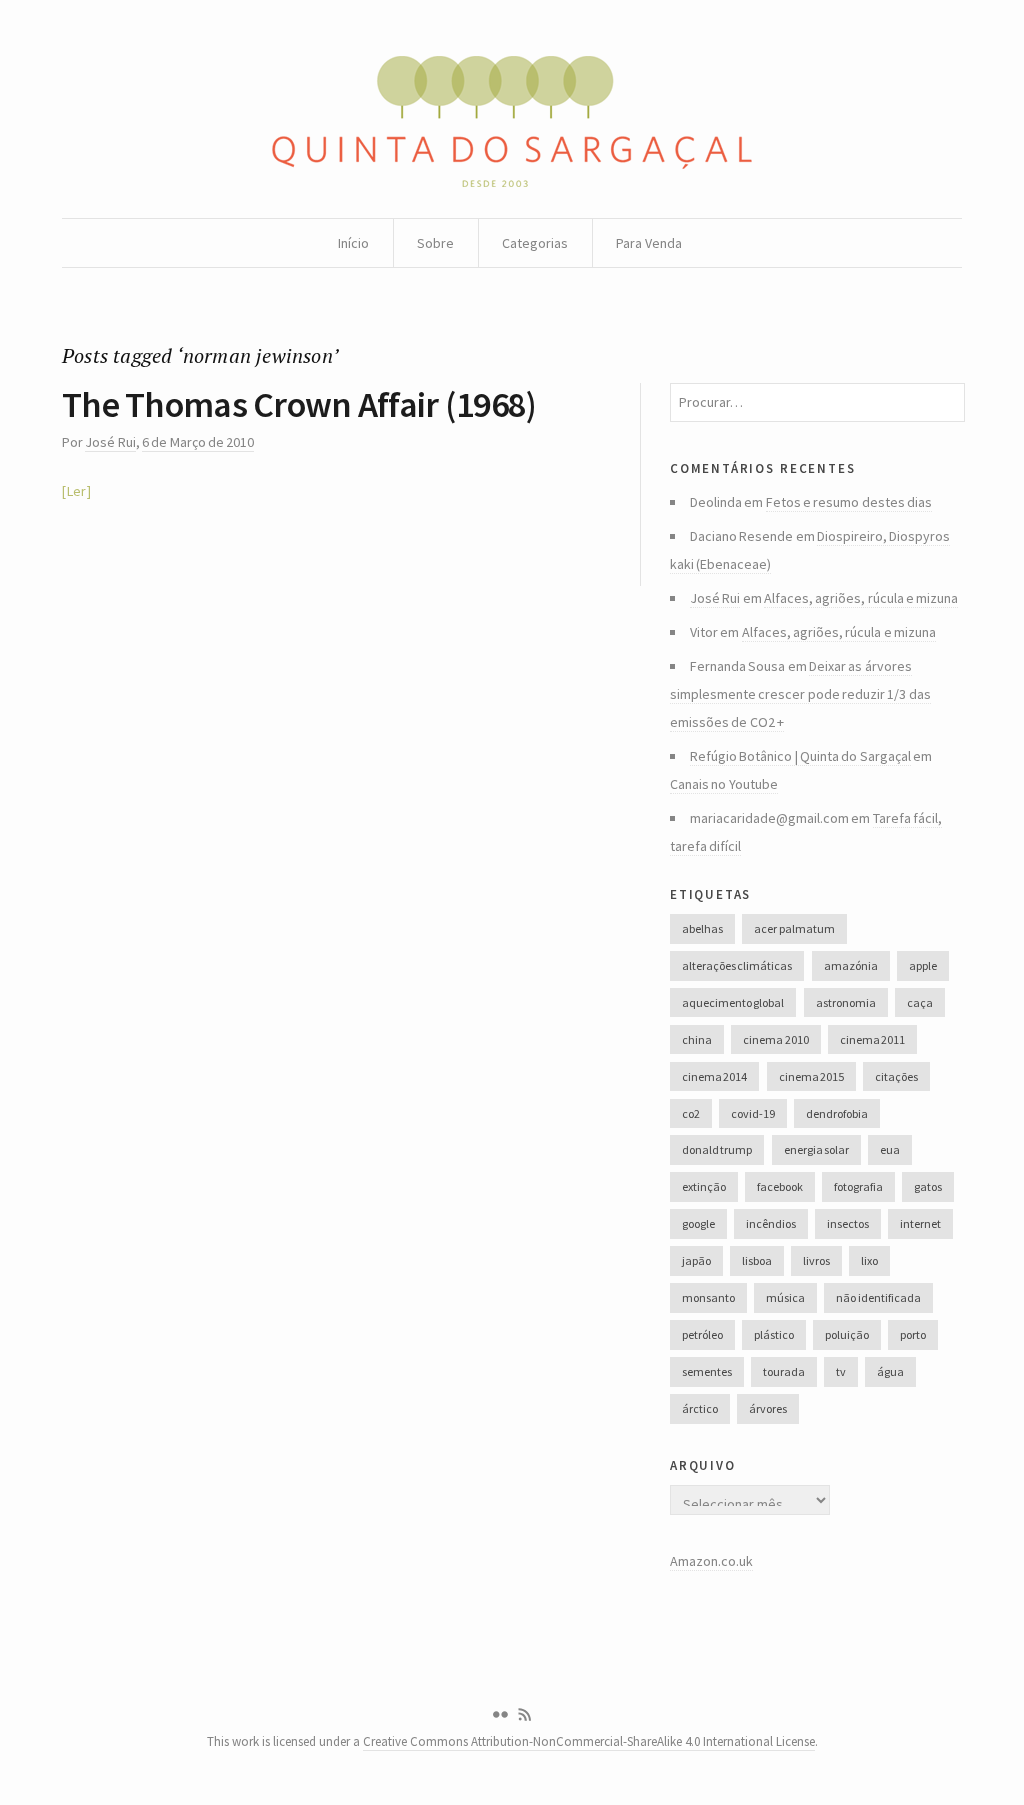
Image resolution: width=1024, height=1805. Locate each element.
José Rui (110, 442)
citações (896, 1076)
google (698, 1223)
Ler (76, 491)
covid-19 (753, 1113)
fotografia (858, 1186)
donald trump (717, 1149)
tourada (784, 1371)
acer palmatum (794, 928)
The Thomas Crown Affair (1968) (299, 404)
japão (696, 1260)
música (785, 1297)
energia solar (816, 1149)
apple (923, 965)
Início (353, 243)
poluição (847, 1334)
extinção (704, 1186)
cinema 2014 (714, 1076)
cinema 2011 (872, 1039)
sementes (707, 1371)
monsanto (708, 1297)
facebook (780, 1186)
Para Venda (649, 243)
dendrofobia (837, 1113)
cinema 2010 (775, 1039)
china (697, 1039)
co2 (691, 1113)
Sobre (435, 243)
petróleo (702, 1334)
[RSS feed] (525, 1715)
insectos (848, 1223)
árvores (768, 1408)
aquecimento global (733, 1002)
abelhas (702, 928)
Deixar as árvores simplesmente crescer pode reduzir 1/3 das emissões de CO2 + (800, 694)
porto (913, 1334)
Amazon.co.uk (711, 1561)
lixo (869, 1260)
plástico (774, 1334)
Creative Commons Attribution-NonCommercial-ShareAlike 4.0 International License (589, 1741)
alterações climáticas (737, 965)
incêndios (771, 1223)
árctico (700, 1408)
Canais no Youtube (724, 784)
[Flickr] (500, 1715)
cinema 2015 (811, 1076)
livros (816, 1260)
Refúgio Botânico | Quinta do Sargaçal (800, 756)
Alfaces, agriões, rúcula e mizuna (861, 598)
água (890, 1371)
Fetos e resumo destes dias (849, 502)
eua (890, 1149)
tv (841, 1371)
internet (920, 1223)
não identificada (878, 1297)
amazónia (851, 965)
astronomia (846, 1002)
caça (920, 1002)
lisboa (757, 1260)
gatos (928, 1186)
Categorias (535, 243)
